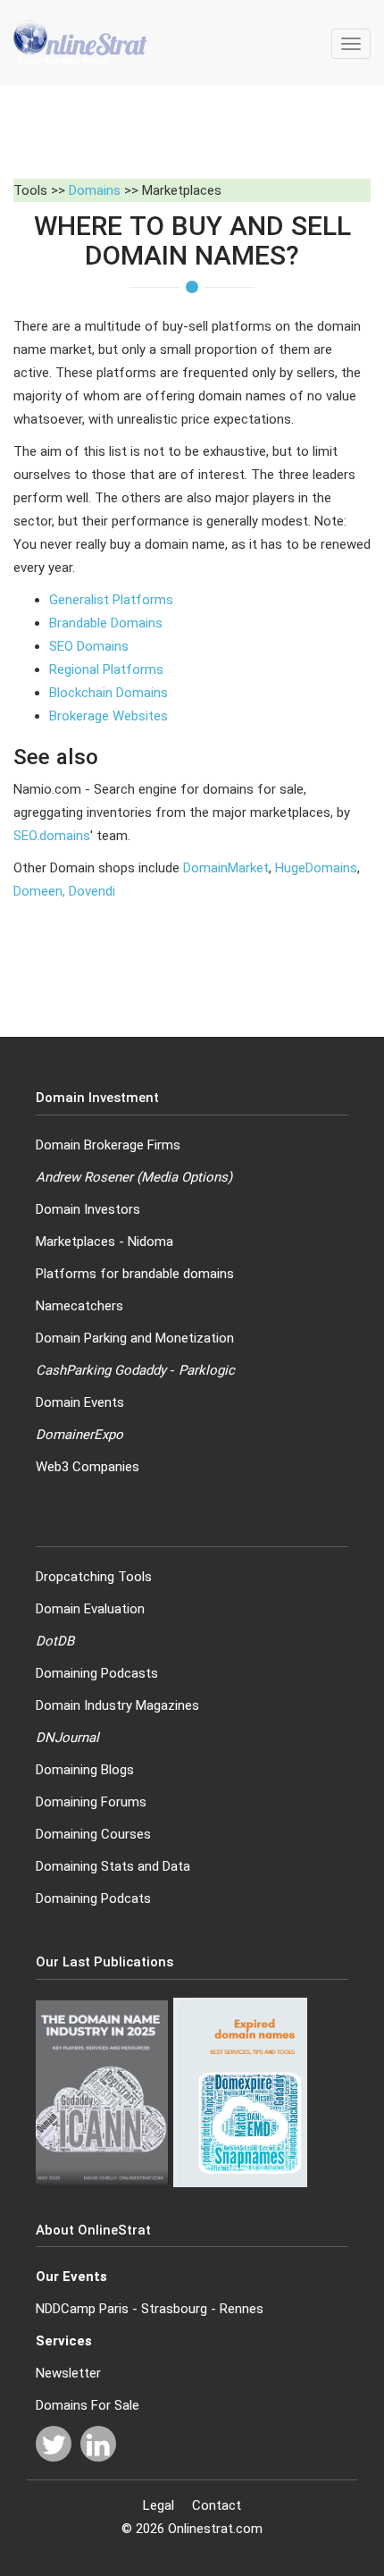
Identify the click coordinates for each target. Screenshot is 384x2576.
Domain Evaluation (90, 1609)
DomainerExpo (79, 1435)
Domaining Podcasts (97, 1673)
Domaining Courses (93, 1834)
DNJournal (67, 1738)
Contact (217, 2505)
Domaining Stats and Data (113, 1866)
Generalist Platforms (111, 600)
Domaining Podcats (93, 1898)
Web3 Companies (88, 1467)
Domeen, (41, 891)
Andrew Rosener (84, 1177)
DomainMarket (226, 868)
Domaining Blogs (85, 1770)
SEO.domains (52, 836)
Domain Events (80, 1402)
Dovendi (92, 891)
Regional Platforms (106, 669)
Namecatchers (79, 1306)
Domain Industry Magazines (117, 1705)
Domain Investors (88, 1209)
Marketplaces (75, 1242)
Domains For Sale (88, 2405)
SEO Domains (89, 646)
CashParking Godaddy (101, 1370)
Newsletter (68, 2373)
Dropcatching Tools (94, 1577)
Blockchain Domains (109, 693)
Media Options (184, 1177)
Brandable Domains (106, 623)
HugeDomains (316, 868)
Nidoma (150, 1242)
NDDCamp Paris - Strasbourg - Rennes (150, 2309)
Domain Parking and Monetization (135, 1338)
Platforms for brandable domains (135, 1274)
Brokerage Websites (109, 716)
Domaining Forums (91, 1802)
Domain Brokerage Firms (108, 1145)
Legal (159, 2505)
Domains (95, 190)
